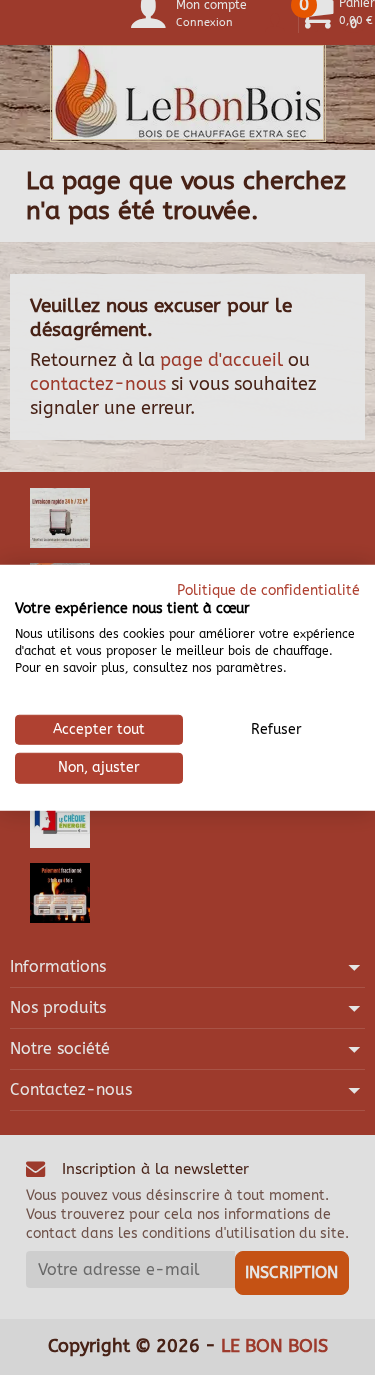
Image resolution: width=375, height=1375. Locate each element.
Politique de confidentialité (268, 589)
